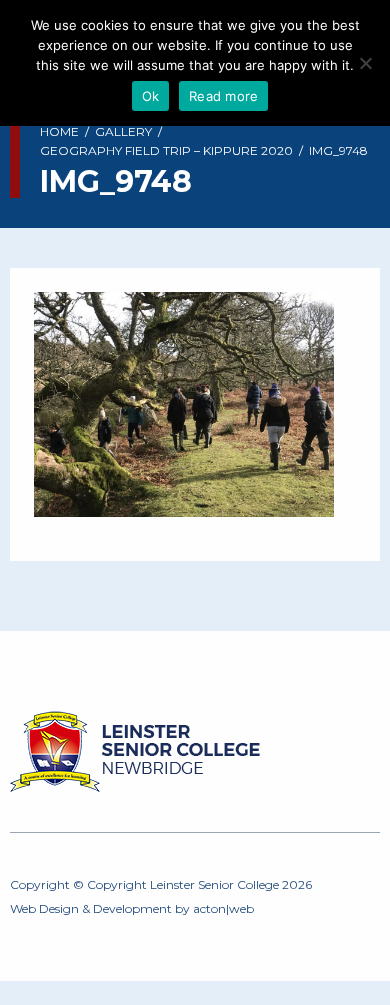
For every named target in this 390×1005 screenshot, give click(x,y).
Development (132, 908)
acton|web (223, 908)
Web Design (44, 908)
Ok (151, 96)
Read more (223, 96)
